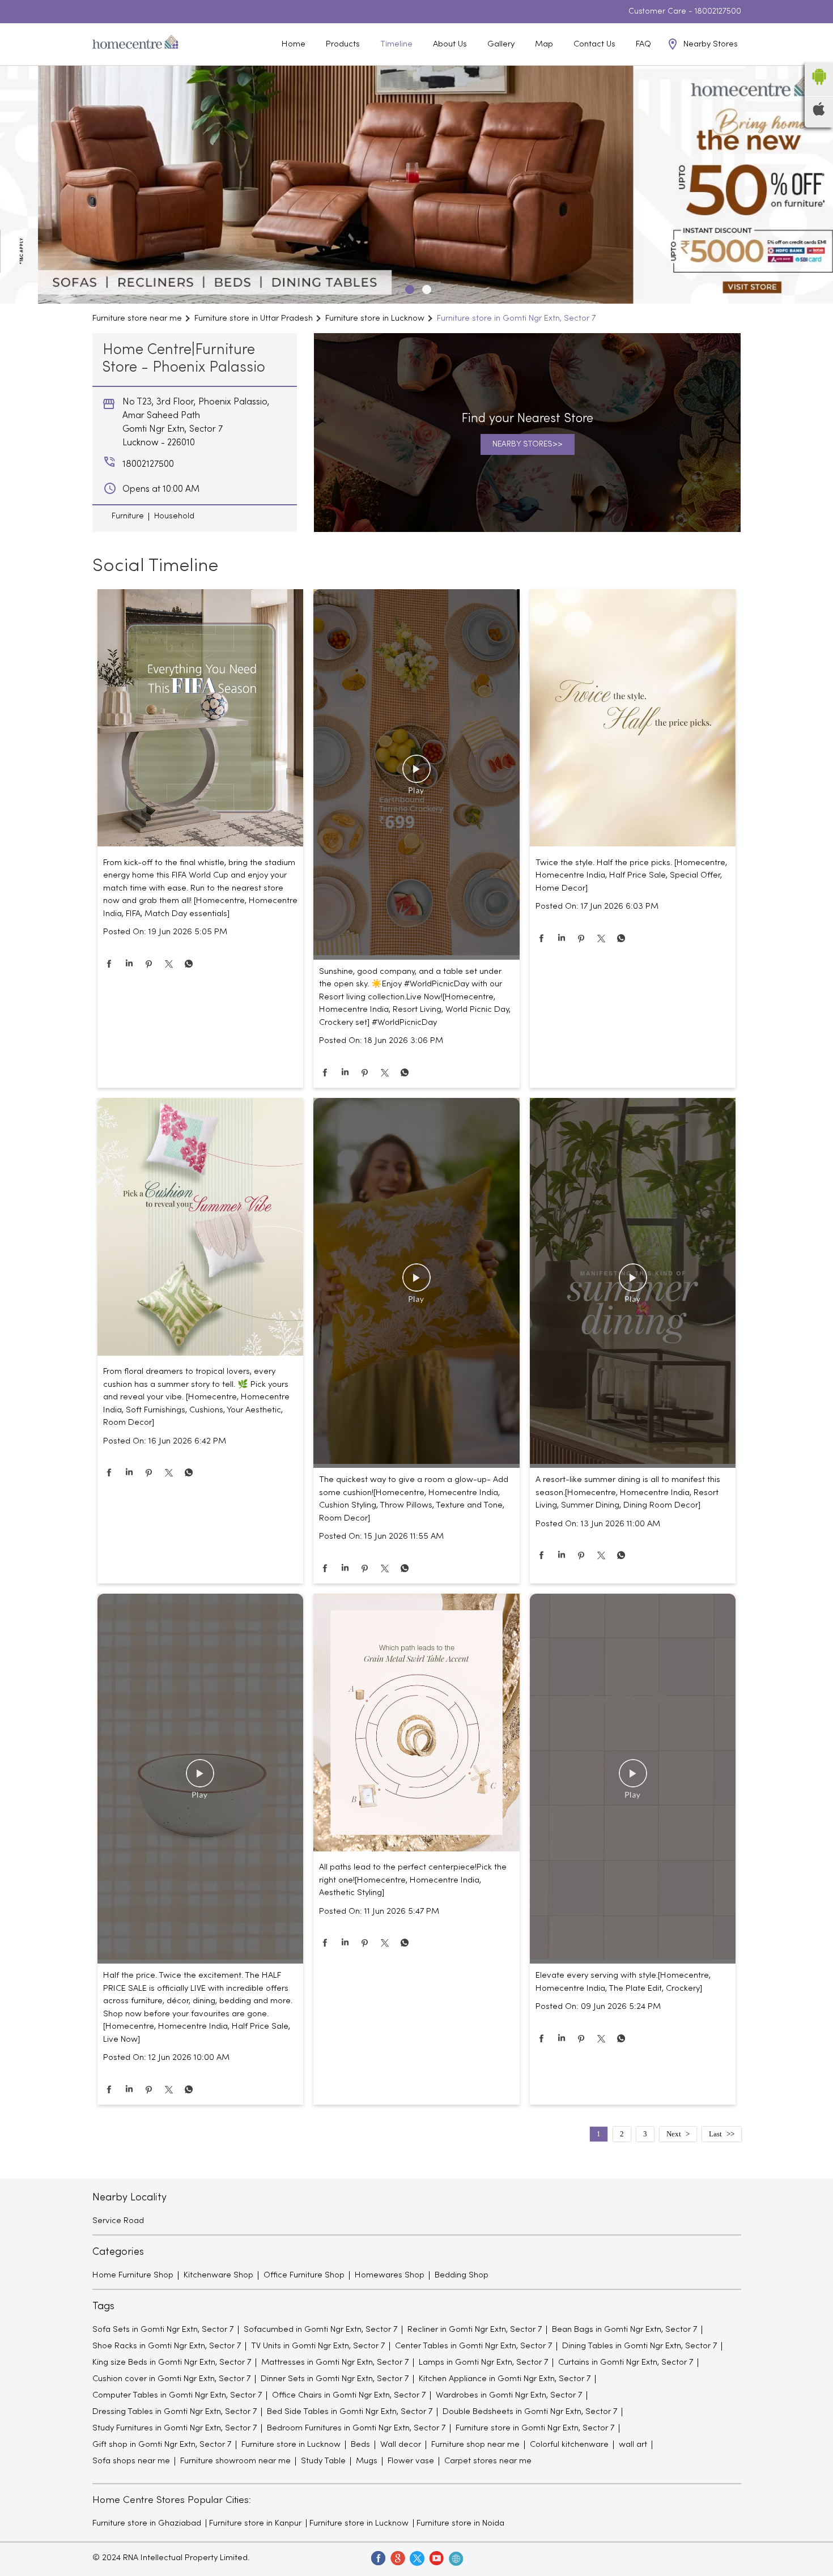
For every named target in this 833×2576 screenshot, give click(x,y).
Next (674, 2134)
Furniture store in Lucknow (359, 2523)
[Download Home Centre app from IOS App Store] (819, 113)
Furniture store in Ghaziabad (147, 2523)
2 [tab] (425, 288)
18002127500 (718, 12)
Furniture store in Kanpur (255, 2523)
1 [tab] (408, 288)
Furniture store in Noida (460, 2523)
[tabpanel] (416, 185)
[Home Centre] (135, 44)
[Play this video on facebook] (416, 774)
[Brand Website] (455, 2558)
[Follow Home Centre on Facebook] (378, 2558)
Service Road (118, 2221)
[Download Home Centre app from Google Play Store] (819, 88)
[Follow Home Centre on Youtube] (436, 2558)
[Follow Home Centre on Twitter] (416, 2558)
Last (715, 2134)
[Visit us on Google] (397, 2558)
